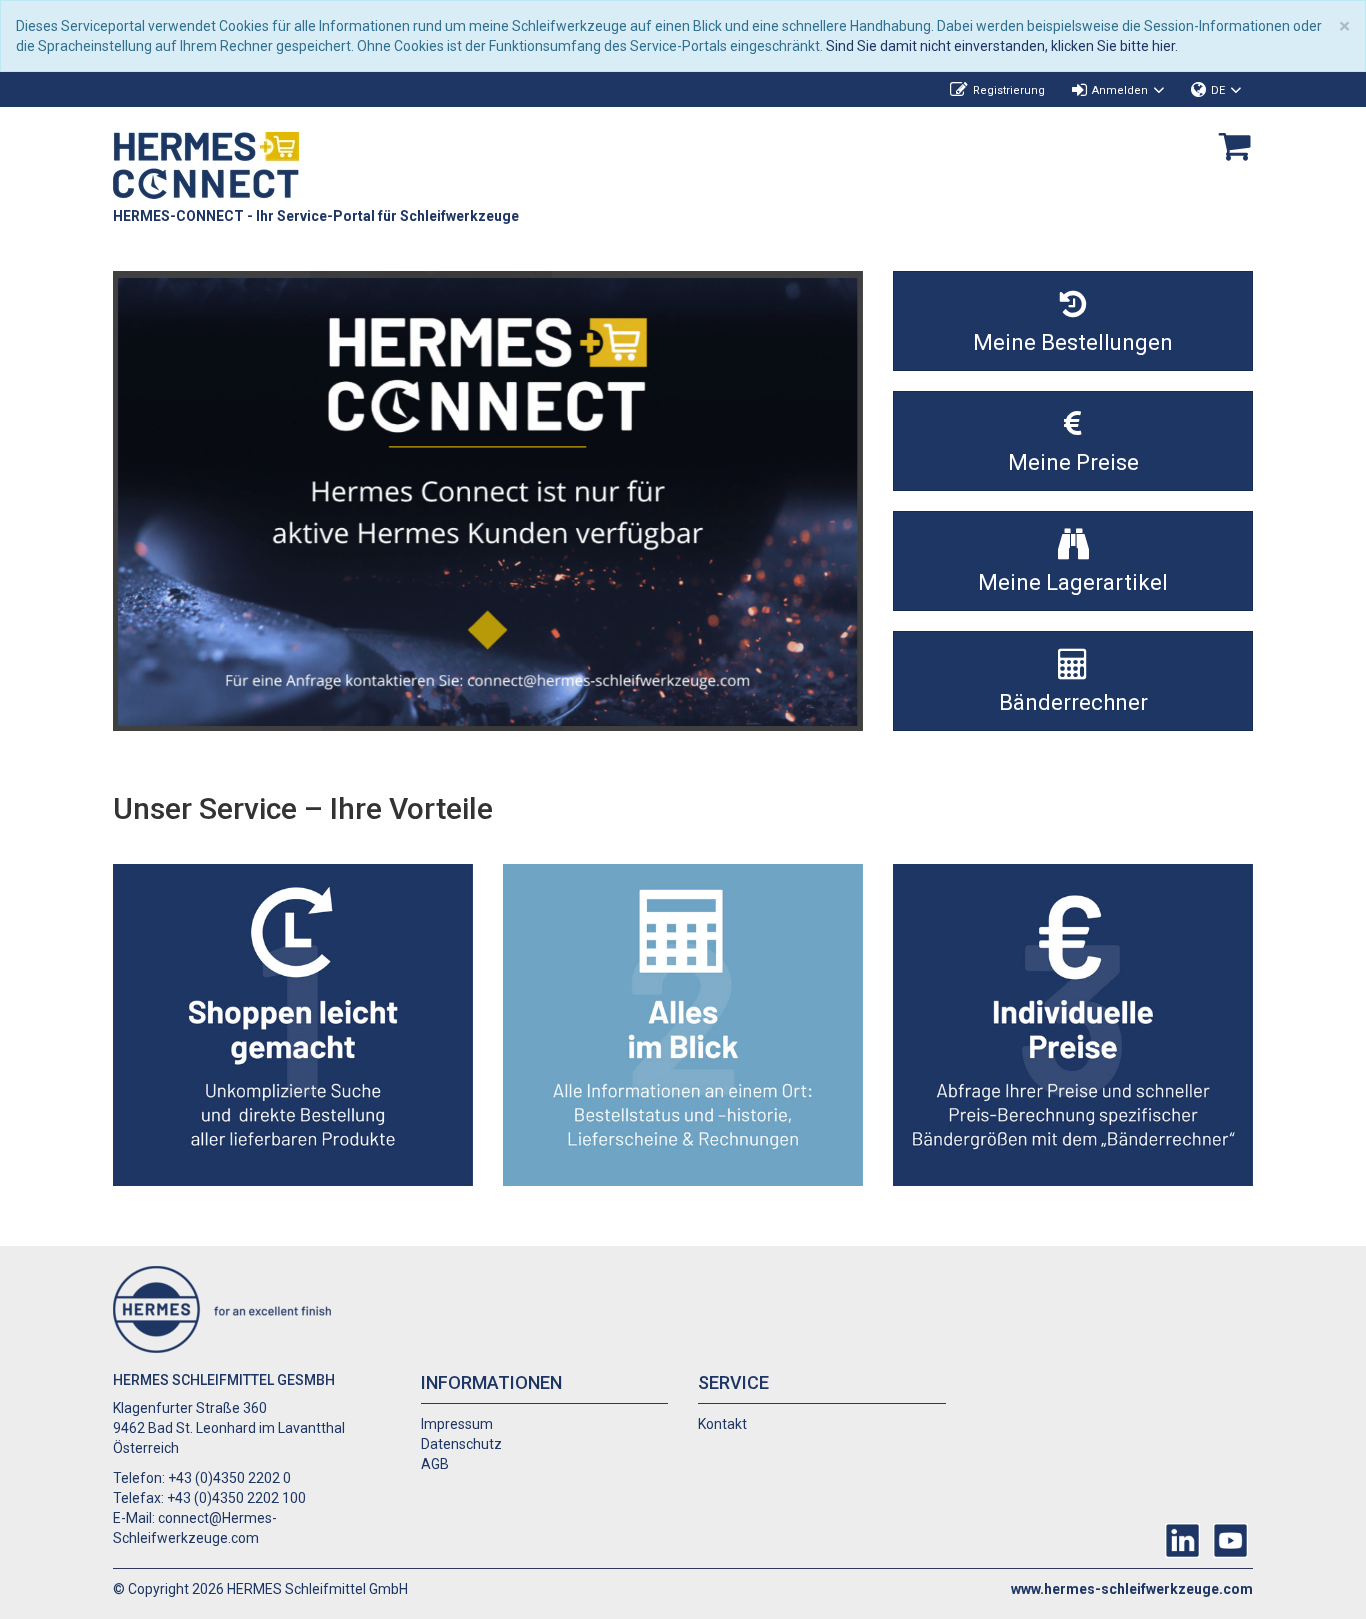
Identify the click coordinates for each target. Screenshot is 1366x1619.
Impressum (457, 1424)
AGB (435, 1464)
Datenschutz (461, 1444)
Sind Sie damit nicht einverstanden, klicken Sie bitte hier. (1002, 46)
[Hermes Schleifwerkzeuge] (206, 164)
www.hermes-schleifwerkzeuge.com (1132, 1589)
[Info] (488, 501)
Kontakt (722, 1424)
